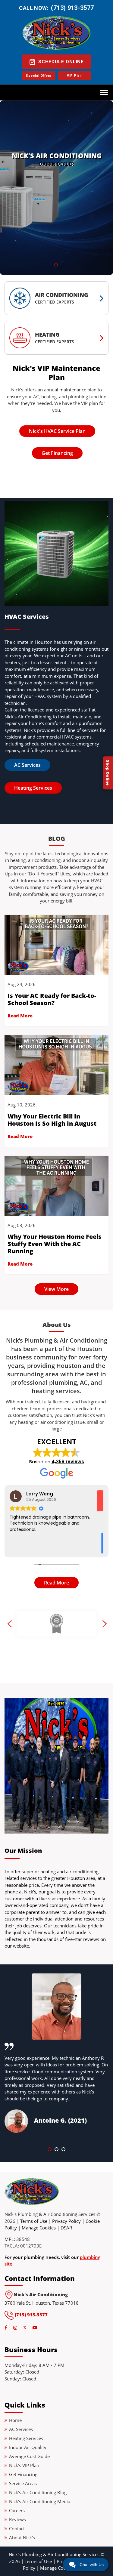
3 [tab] (65, 2151)
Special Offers (39, 76)
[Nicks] (32, 2194)
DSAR (66, 2228)
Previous (9, 1624)
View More (56, 1289)
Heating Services (33, 788)
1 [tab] (51, 2151)
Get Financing (57, 453)
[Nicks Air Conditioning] (56, 33)
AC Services (27, 765)
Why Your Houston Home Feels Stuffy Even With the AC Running (55, 1244)
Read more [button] (21, 1550)
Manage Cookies (39, 2228)
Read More (20, 1016)
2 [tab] (58, 2151)
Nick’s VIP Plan (24, 2465)
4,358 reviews (68, 1462)
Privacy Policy (66, 2221)
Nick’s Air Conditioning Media (40, 2501)
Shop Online (108, 773)
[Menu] (104, 92)
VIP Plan (74, 76)
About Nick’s (22, 2537)
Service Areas (23, 2483)
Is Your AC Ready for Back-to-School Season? (52, 999)
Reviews (17, 2519)
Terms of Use (34, 2221)
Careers (17, 2510)
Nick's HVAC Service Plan (57, 431)
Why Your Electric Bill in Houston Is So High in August (52, 1120)
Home (15, 2420)
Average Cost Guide (29, 2456)
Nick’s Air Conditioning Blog (38, 2492)
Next (104, 1624)
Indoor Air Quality (28, 2447)
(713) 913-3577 (72, 8)
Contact (17, 2528)
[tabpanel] (56, 188)
